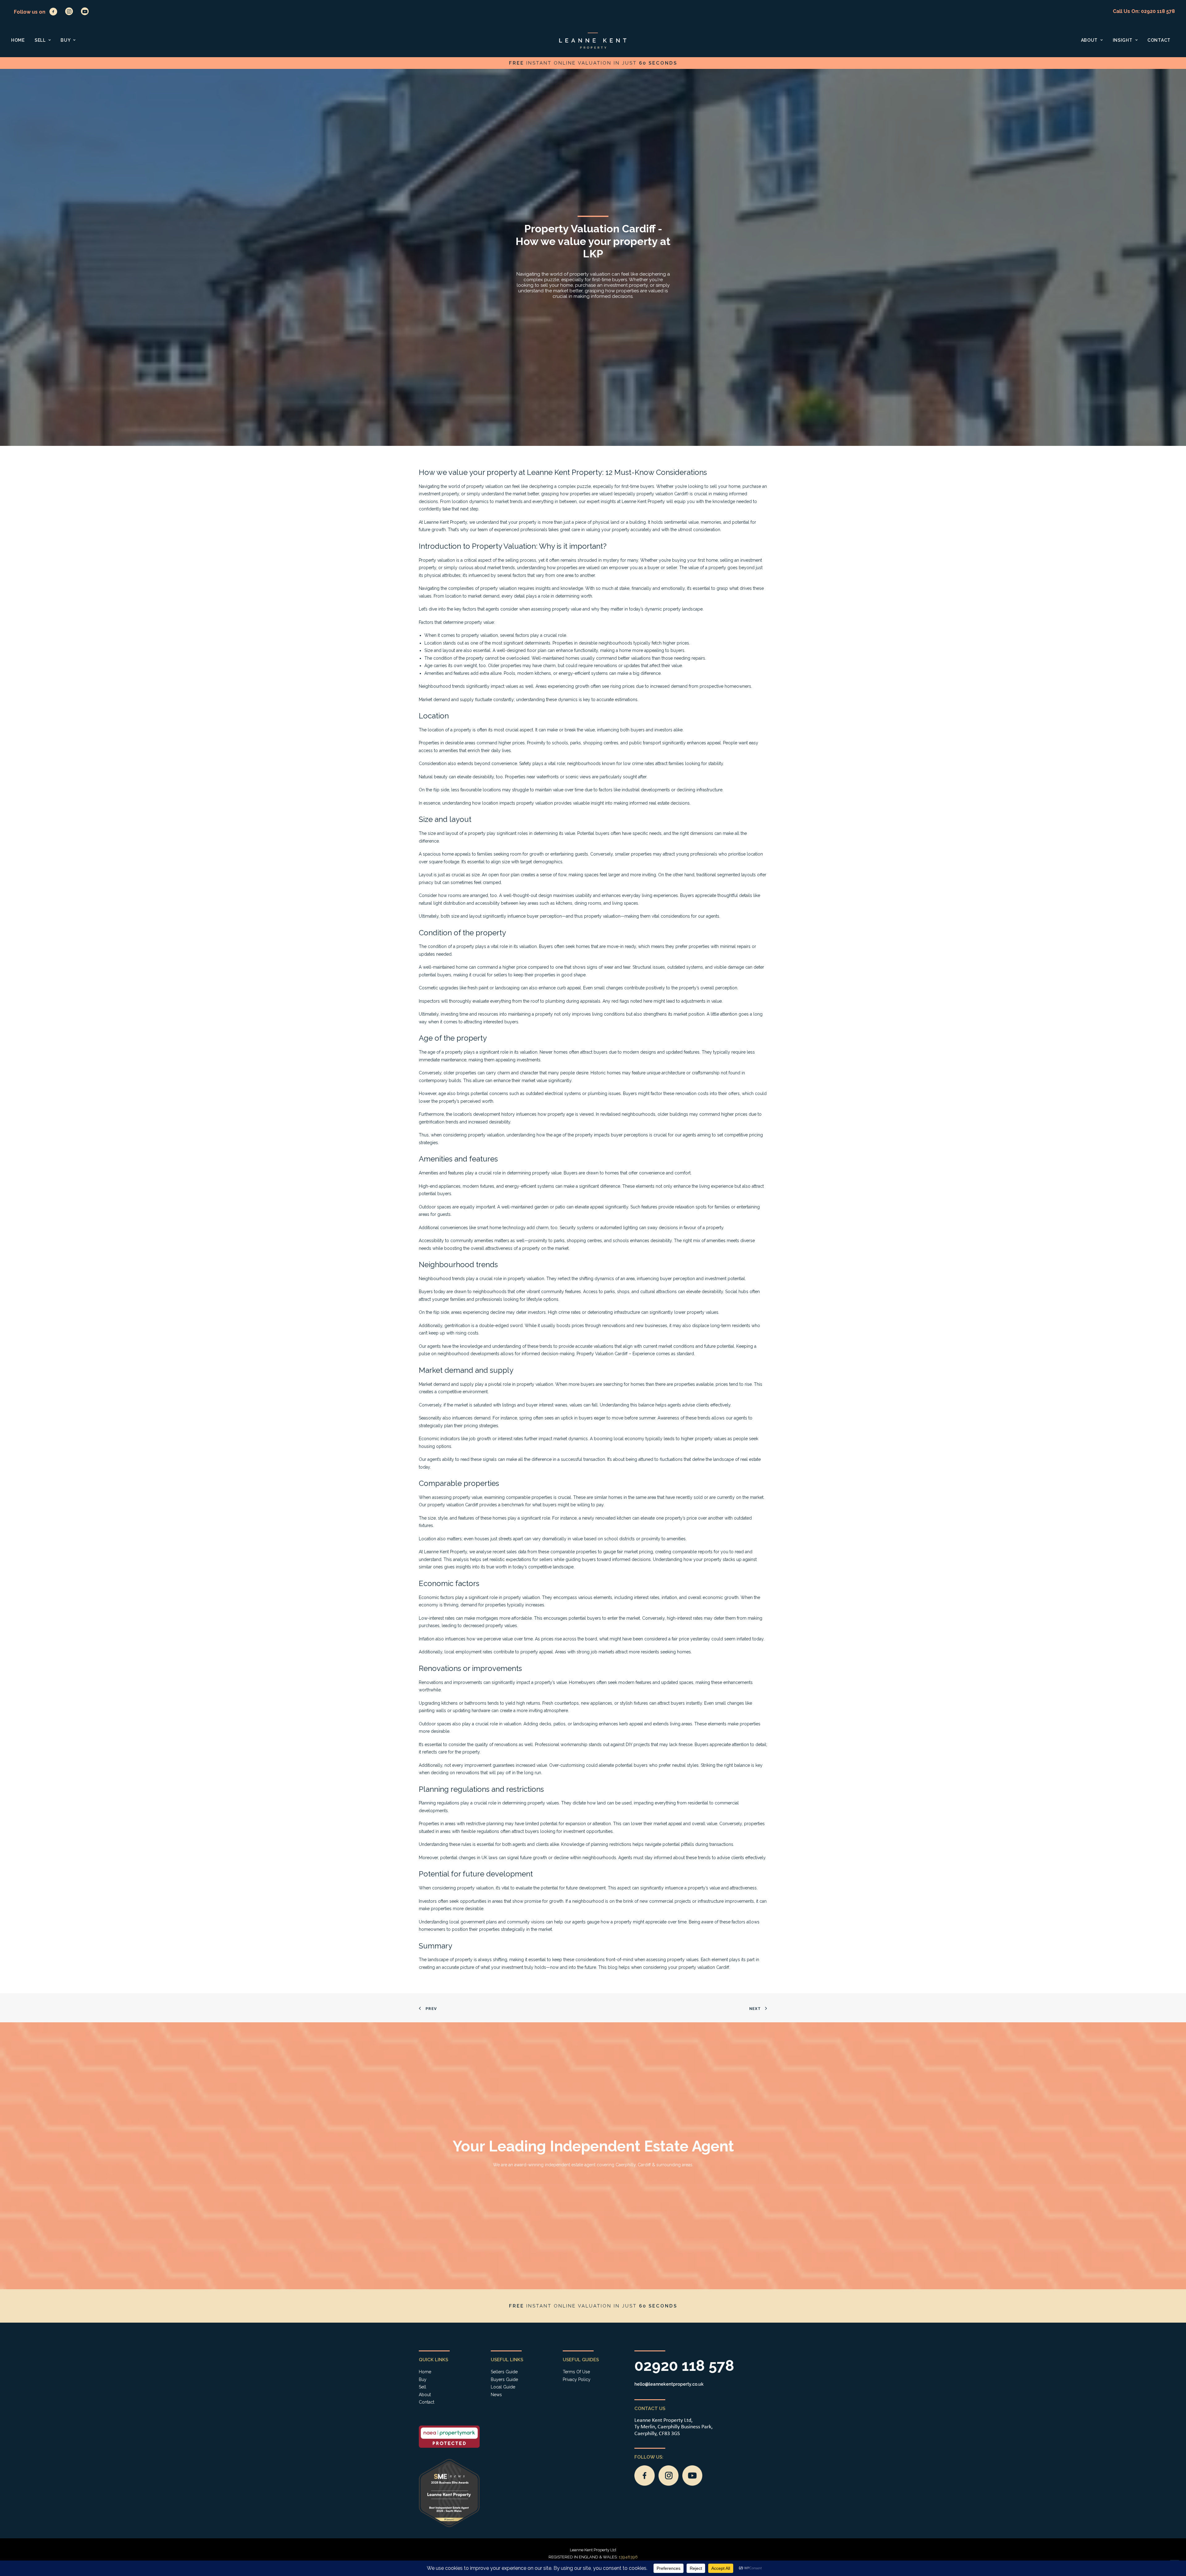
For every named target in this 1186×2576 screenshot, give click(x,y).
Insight (1123, 40)
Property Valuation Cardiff (602, 1354)
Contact (1159, 40)
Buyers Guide (504, 2379)
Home (18, 40)
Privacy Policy (577, 2379)
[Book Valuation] (587, 63)
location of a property (450, 730)
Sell (40, 40)
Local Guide (503, 2387)
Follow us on (30, 12)
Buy (65, 40)
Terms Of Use (576, 2372)
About (1089, 40)
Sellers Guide (504, 2372)
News (496, 2395)
